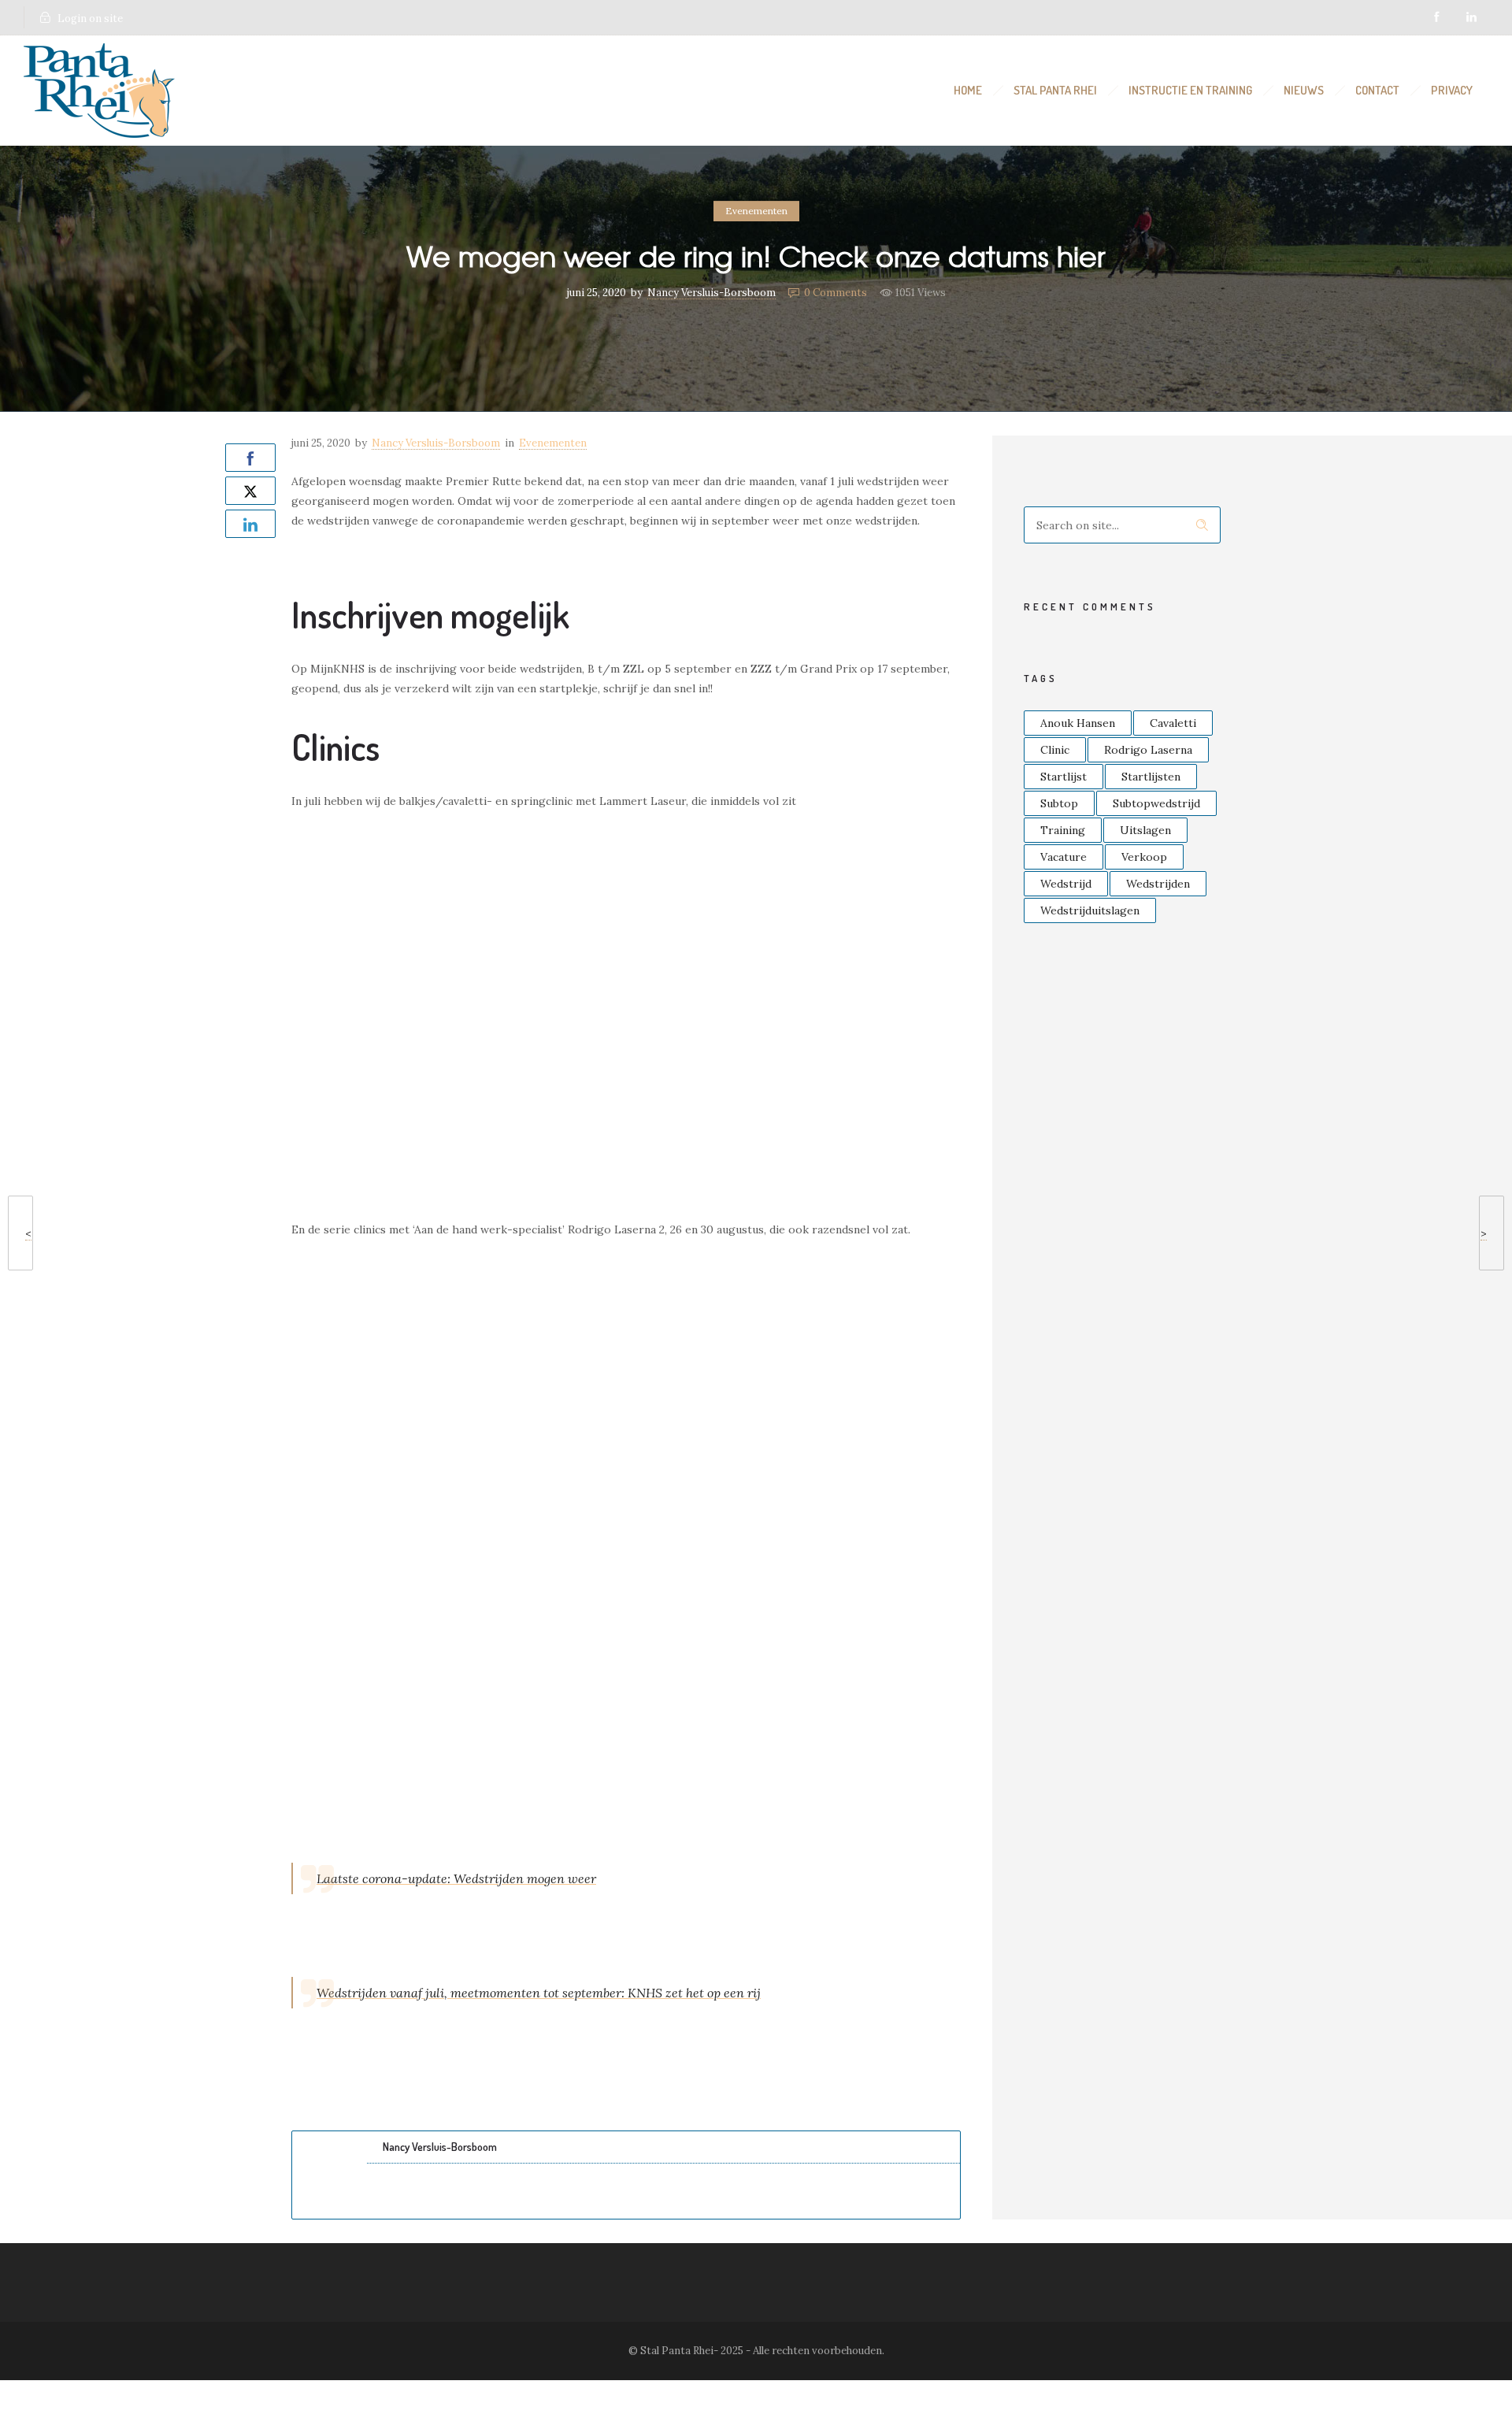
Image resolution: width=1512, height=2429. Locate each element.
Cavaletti (1173, 723)
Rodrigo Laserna (1148, 750)
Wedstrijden (1158, 884)
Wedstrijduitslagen (1090, 910)
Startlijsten (1151, 777)
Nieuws (1304, 90)
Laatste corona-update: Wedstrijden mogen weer (456, 1878)
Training (1063, 830)
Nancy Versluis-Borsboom (712, 293)
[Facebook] (1436, 17)
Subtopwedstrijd (1156, 803)
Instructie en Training (1190, 90)
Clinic (1055, 750)
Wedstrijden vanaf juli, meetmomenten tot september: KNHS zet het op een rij (539, 1993)
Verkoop (1144, 857)
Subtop (1059, 803)
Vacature (1064, 857)
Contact (1377, 90)
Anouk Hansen (1078, 723)
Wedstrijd (1066, 884)
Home (968, 90)
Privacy (1452, 90)
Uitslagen (1145, 830)
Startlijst (1064, 777)
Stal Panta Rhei (1055, 90)
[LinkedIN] (1471, 17)
